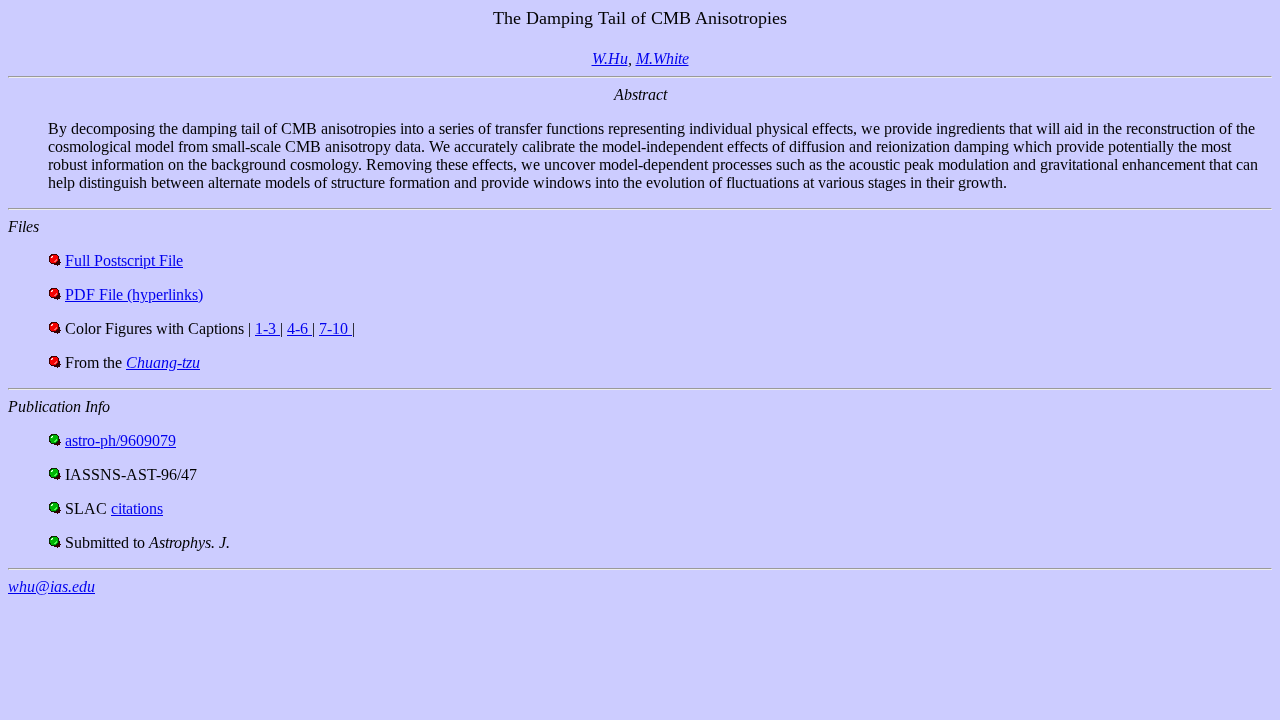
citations (137, 508)
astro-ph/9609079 (120, 440)
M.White (662, 58)
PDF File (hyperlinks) (134, 294)
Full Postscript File (124, 260)
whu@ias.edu (51, 586)
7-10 (335, 328)
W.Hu (610, 58)
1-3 (267, 328)
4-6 (299, 328)
